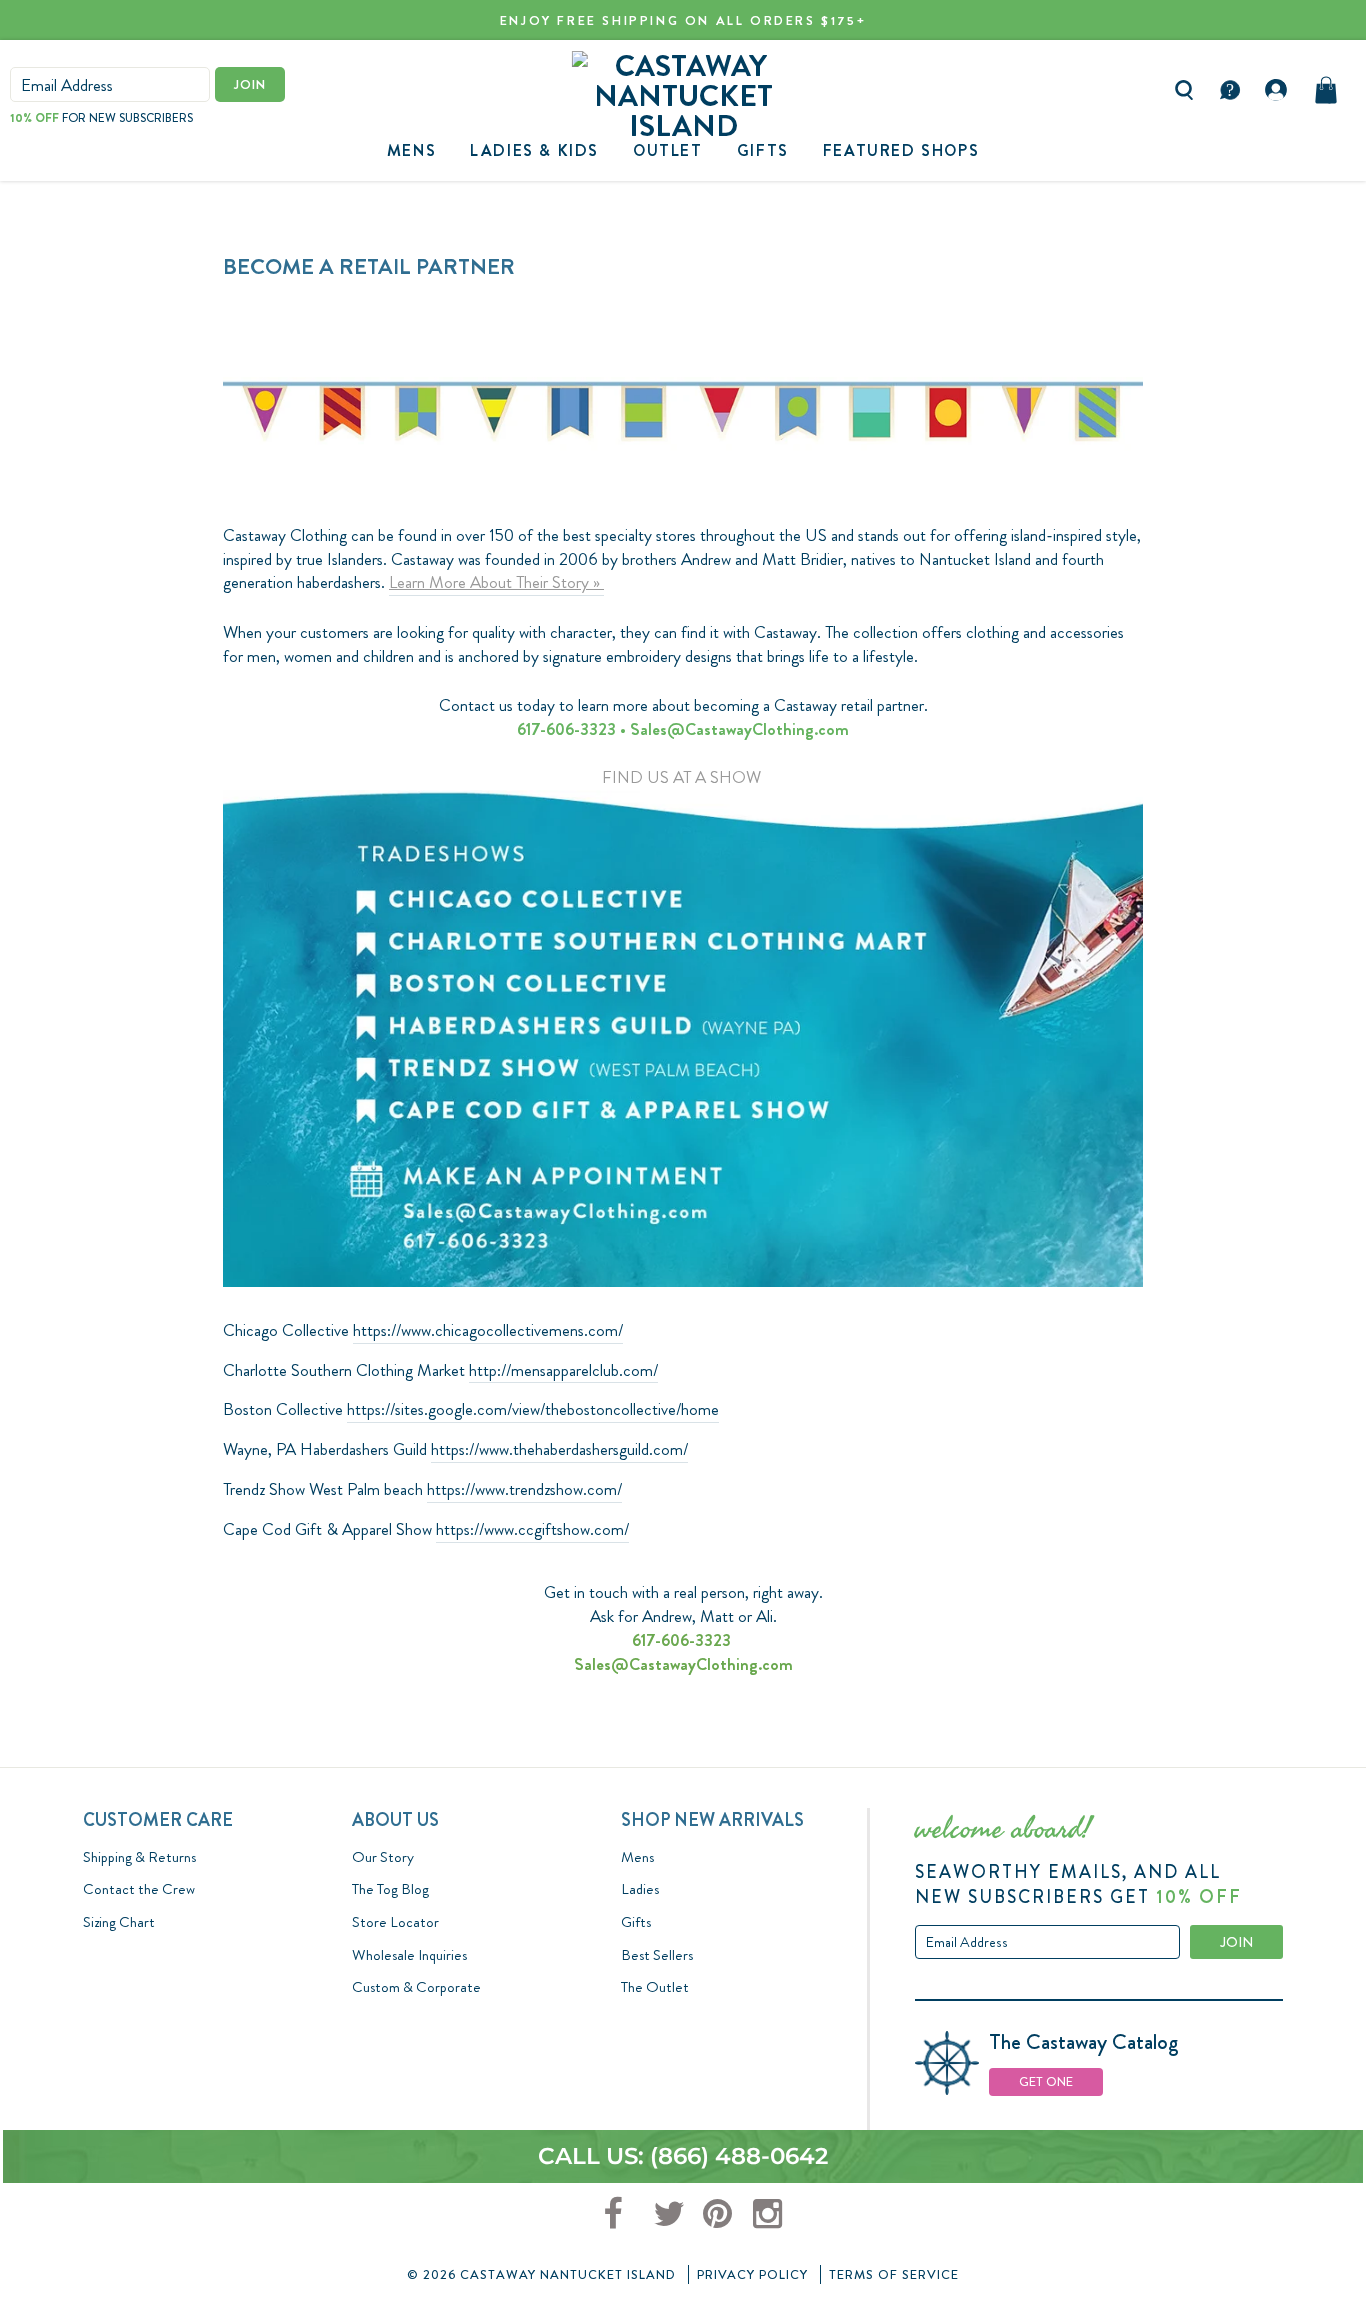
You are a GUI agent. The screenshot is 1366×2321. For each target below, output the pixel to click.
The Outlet (655, 1987)
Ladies (640, 1889)
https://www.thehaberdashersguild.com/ (559, 1449)
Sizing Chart (119, 1922)
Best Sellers (657, 1955)
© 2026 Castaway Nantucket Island (541, 2274)
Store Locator (395, 1922)
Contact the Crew (139, 1889)
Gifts (636, 1922)
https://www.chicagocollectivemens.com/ (488, 1330)
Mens (411, 150)
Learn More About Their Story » (496, 582)
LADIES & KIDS (534, 150)
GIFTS (763, 150)
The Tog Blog (390, 1889)
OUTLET (668, 150)
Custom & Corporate (416, 1987)
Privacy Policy (752, 2274)
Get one (1046, 2081)
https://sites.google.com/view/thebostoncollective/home (533, 1409)
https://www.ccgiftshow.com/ (532, 1529)
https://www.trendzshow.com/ (524, 1489)
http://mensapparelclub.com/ (563, 1370)
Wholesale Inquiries (409, 1955)
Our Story (383, 1857)
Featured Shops (901, 150)
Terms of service (894, 2274)
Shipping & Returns (139, 1857)
